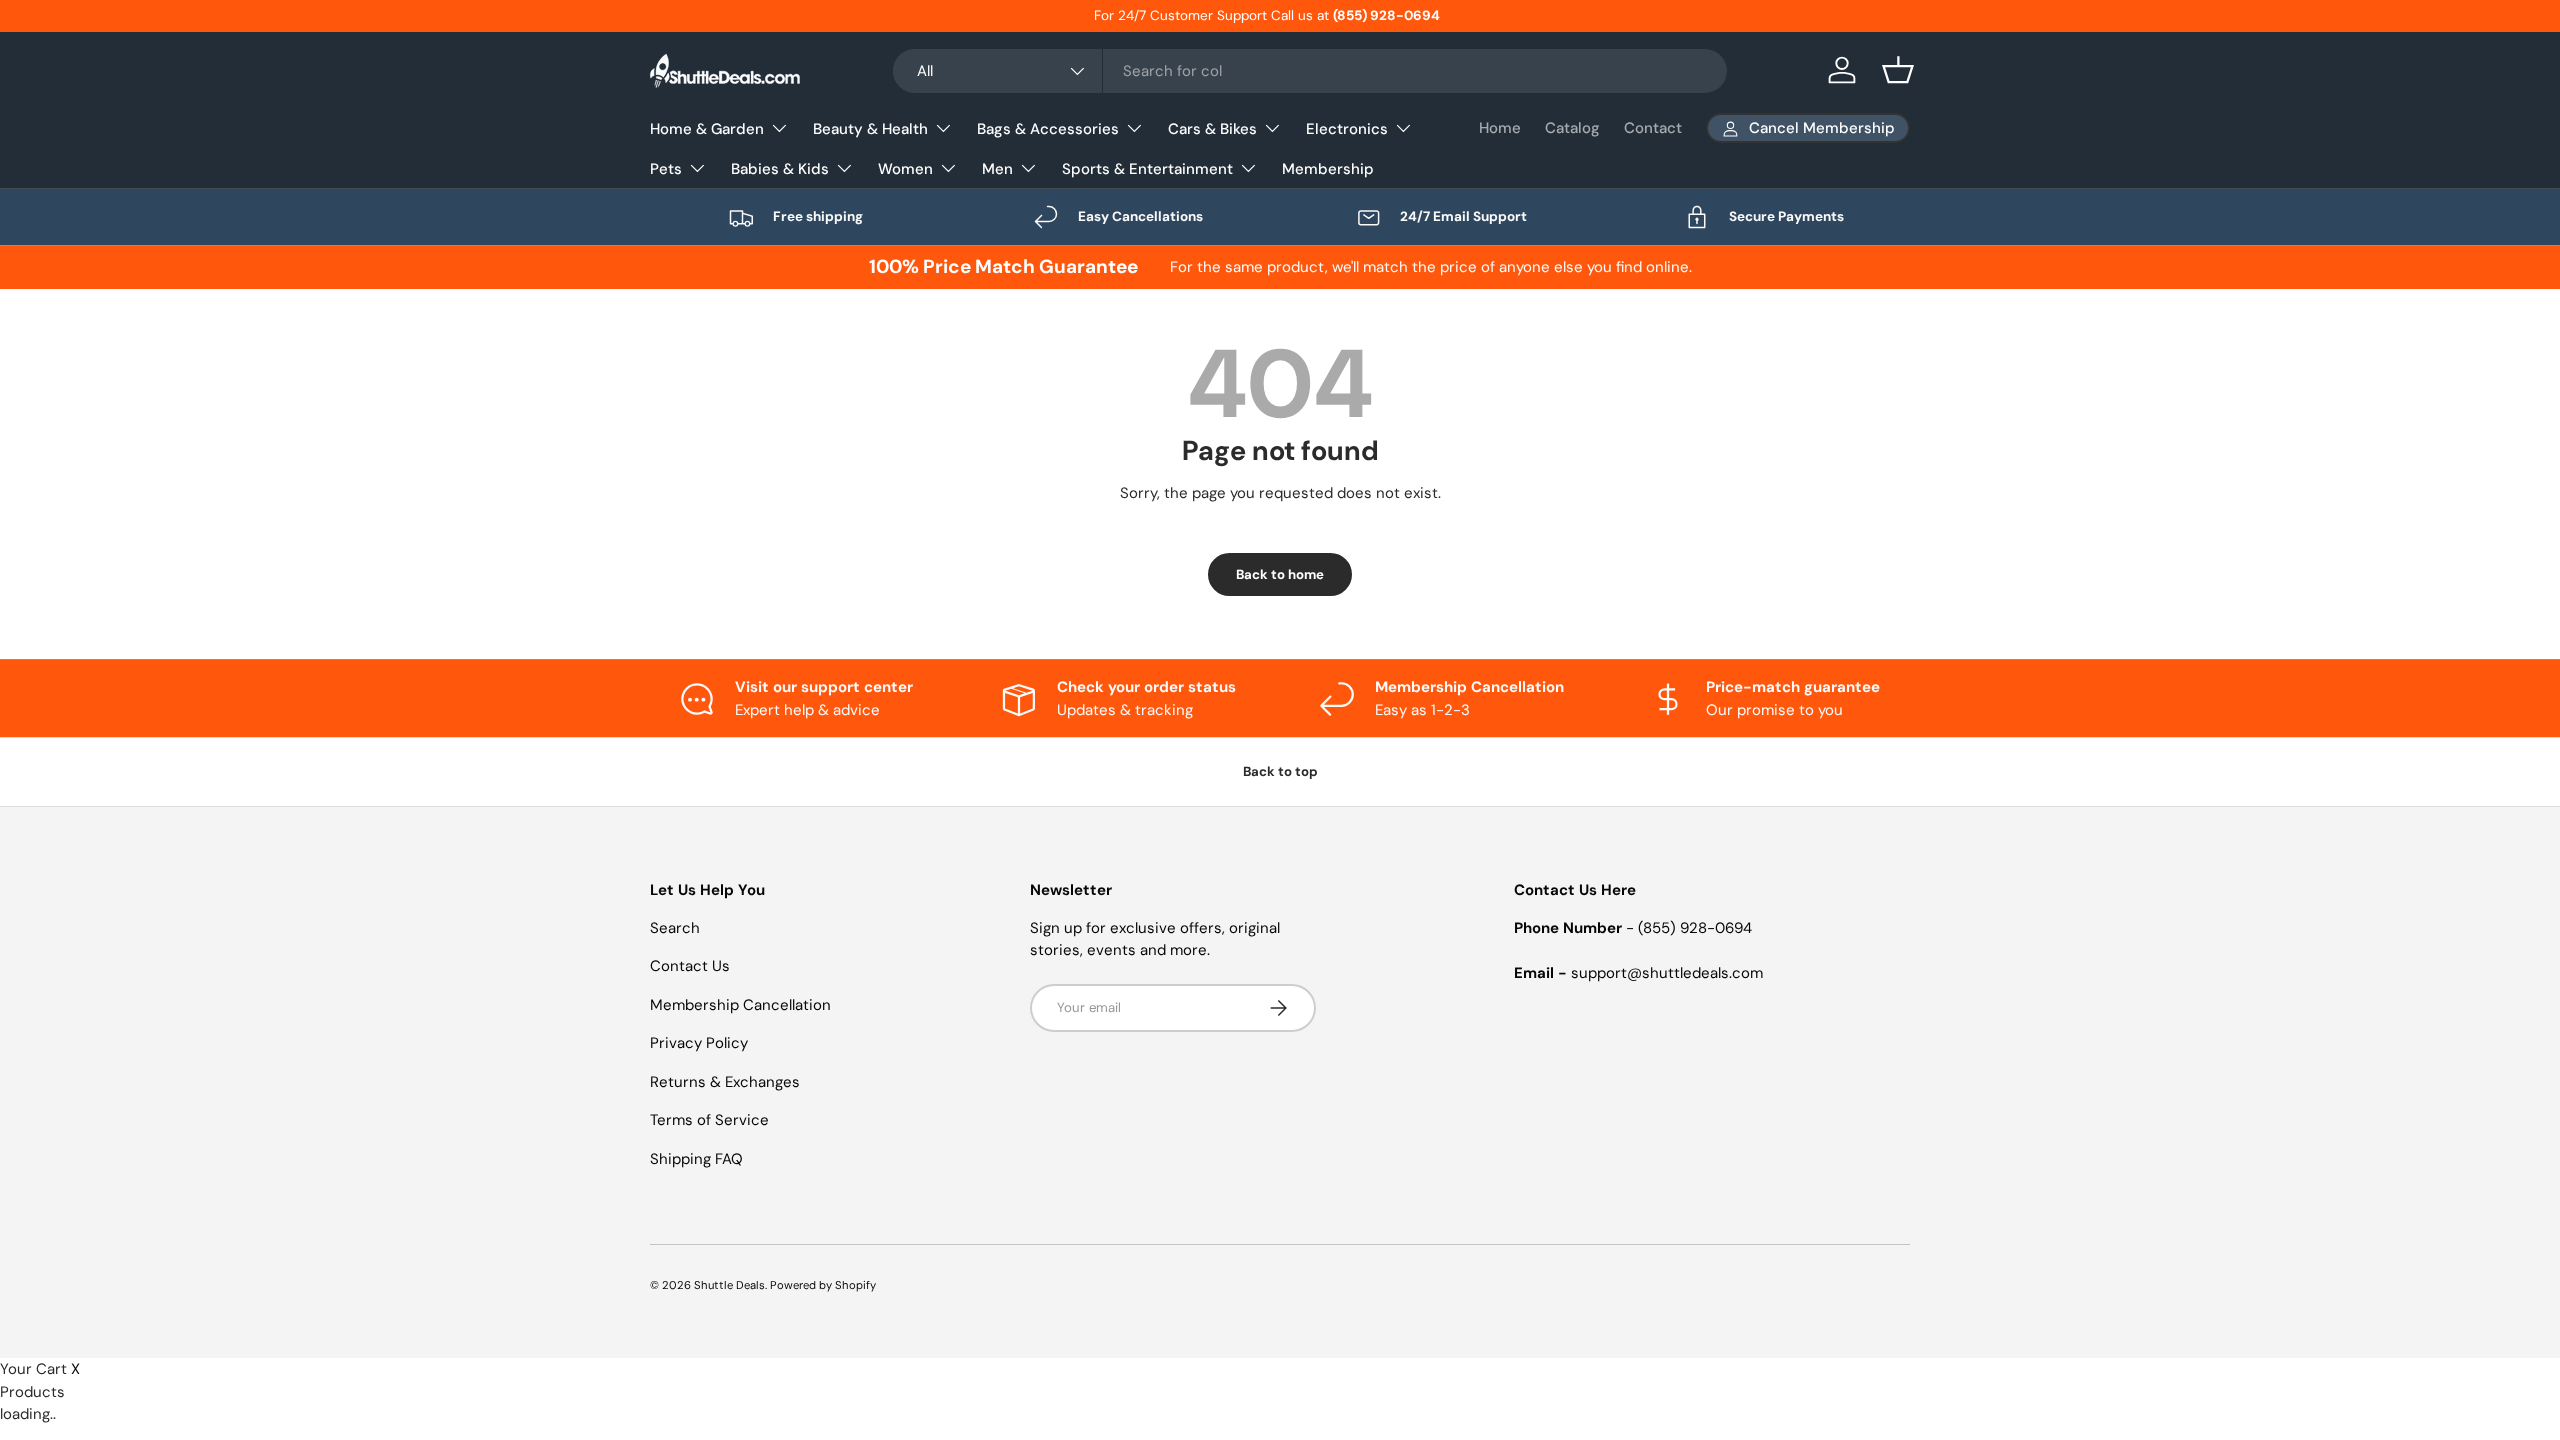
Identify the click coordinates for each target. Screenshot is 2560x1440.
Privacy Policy (699, 1043)
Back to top (1280, 771)
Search (675, 928)
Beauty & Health (870, 129)
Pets (666, 169)
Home (1500, 128)
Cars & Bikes (1212, 129)
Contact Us (690, 966)
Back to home (1280, 574)
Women (905, 169)
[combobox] (1310, 71)
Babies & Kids (780, 169)
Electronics (1347, 129)
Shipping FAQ (696, 1159)
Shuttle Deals (729, 1285)
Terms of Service (709, 1120)
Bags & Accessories (1048, 129)
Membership (1328, 169)
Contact (1653, 128)
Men (997, 169)
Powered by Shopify (823, 1285)
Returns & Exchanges (725, 1082)
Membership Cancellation (740, 1005)
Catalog (1572, 128)
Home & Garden (707, 129)
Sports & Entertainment (1147, 169)
